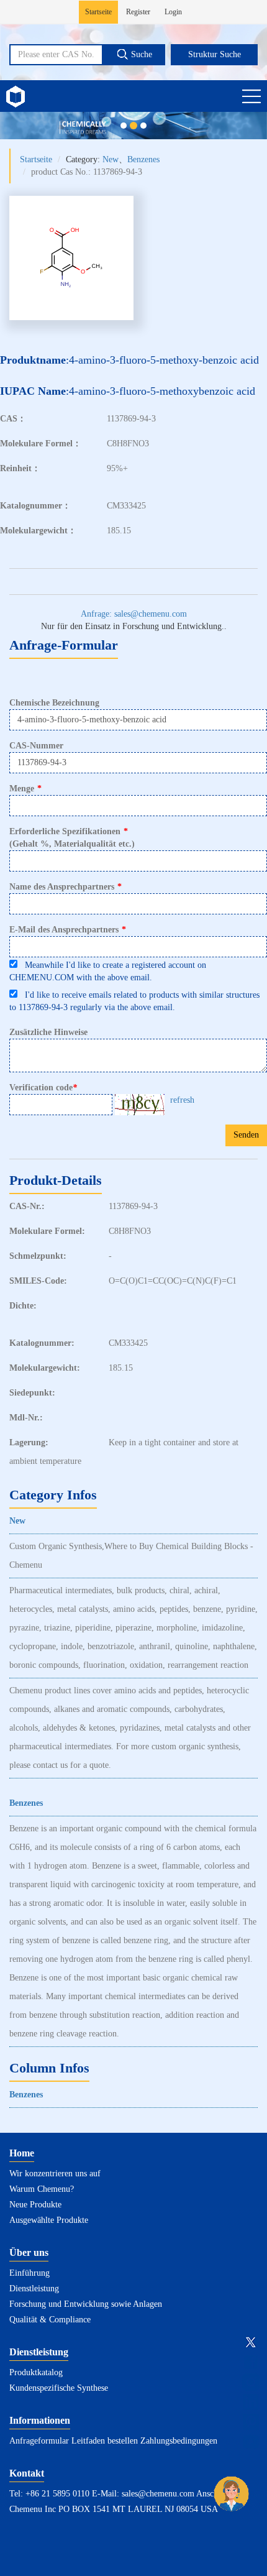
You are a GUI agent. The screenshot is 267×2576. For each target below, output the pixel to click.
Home (22, 2153)
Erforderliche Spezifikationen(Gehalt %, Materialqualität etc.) (72, 838)
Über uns (29, 2252)
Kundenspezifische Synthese (59, 2388)
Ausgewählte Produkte (49, 2220)
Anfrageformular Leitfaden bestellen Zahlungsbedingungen (113, 2441)
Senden (246, 1135)
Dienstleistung (34, 2288)
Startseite (98, 12)
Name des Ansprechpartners (66, 887)
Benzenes (143, 159)
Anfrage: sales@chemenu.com (134, 614)
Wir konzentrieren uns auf (55, 2173)
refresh (182, 1100)
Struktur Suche (215, 54)
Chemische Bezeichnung (54, 703)
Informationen (40, 2420)
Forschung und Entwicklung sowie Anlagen (86, 2304)
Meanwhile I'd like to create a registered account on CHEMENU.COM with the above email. (108, 971)
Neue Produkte (35, 2205)
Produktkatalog (36, 2372)
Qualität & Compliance (50, 2320)
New (111, 159)
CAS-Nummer (36, 746)
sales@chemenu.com (158, 2494)
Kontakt (27, 2473)
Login (173, 12)
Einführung (29, 2273)
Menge (25, 789)
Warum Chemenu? (42, 2189)
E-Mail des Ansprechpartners (68, 930)
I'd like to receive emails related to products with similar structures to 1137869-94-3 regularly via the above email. (134, 1001)
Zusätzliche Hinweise (48, 1032)
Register (138, 12)
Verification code (43, 1088)
